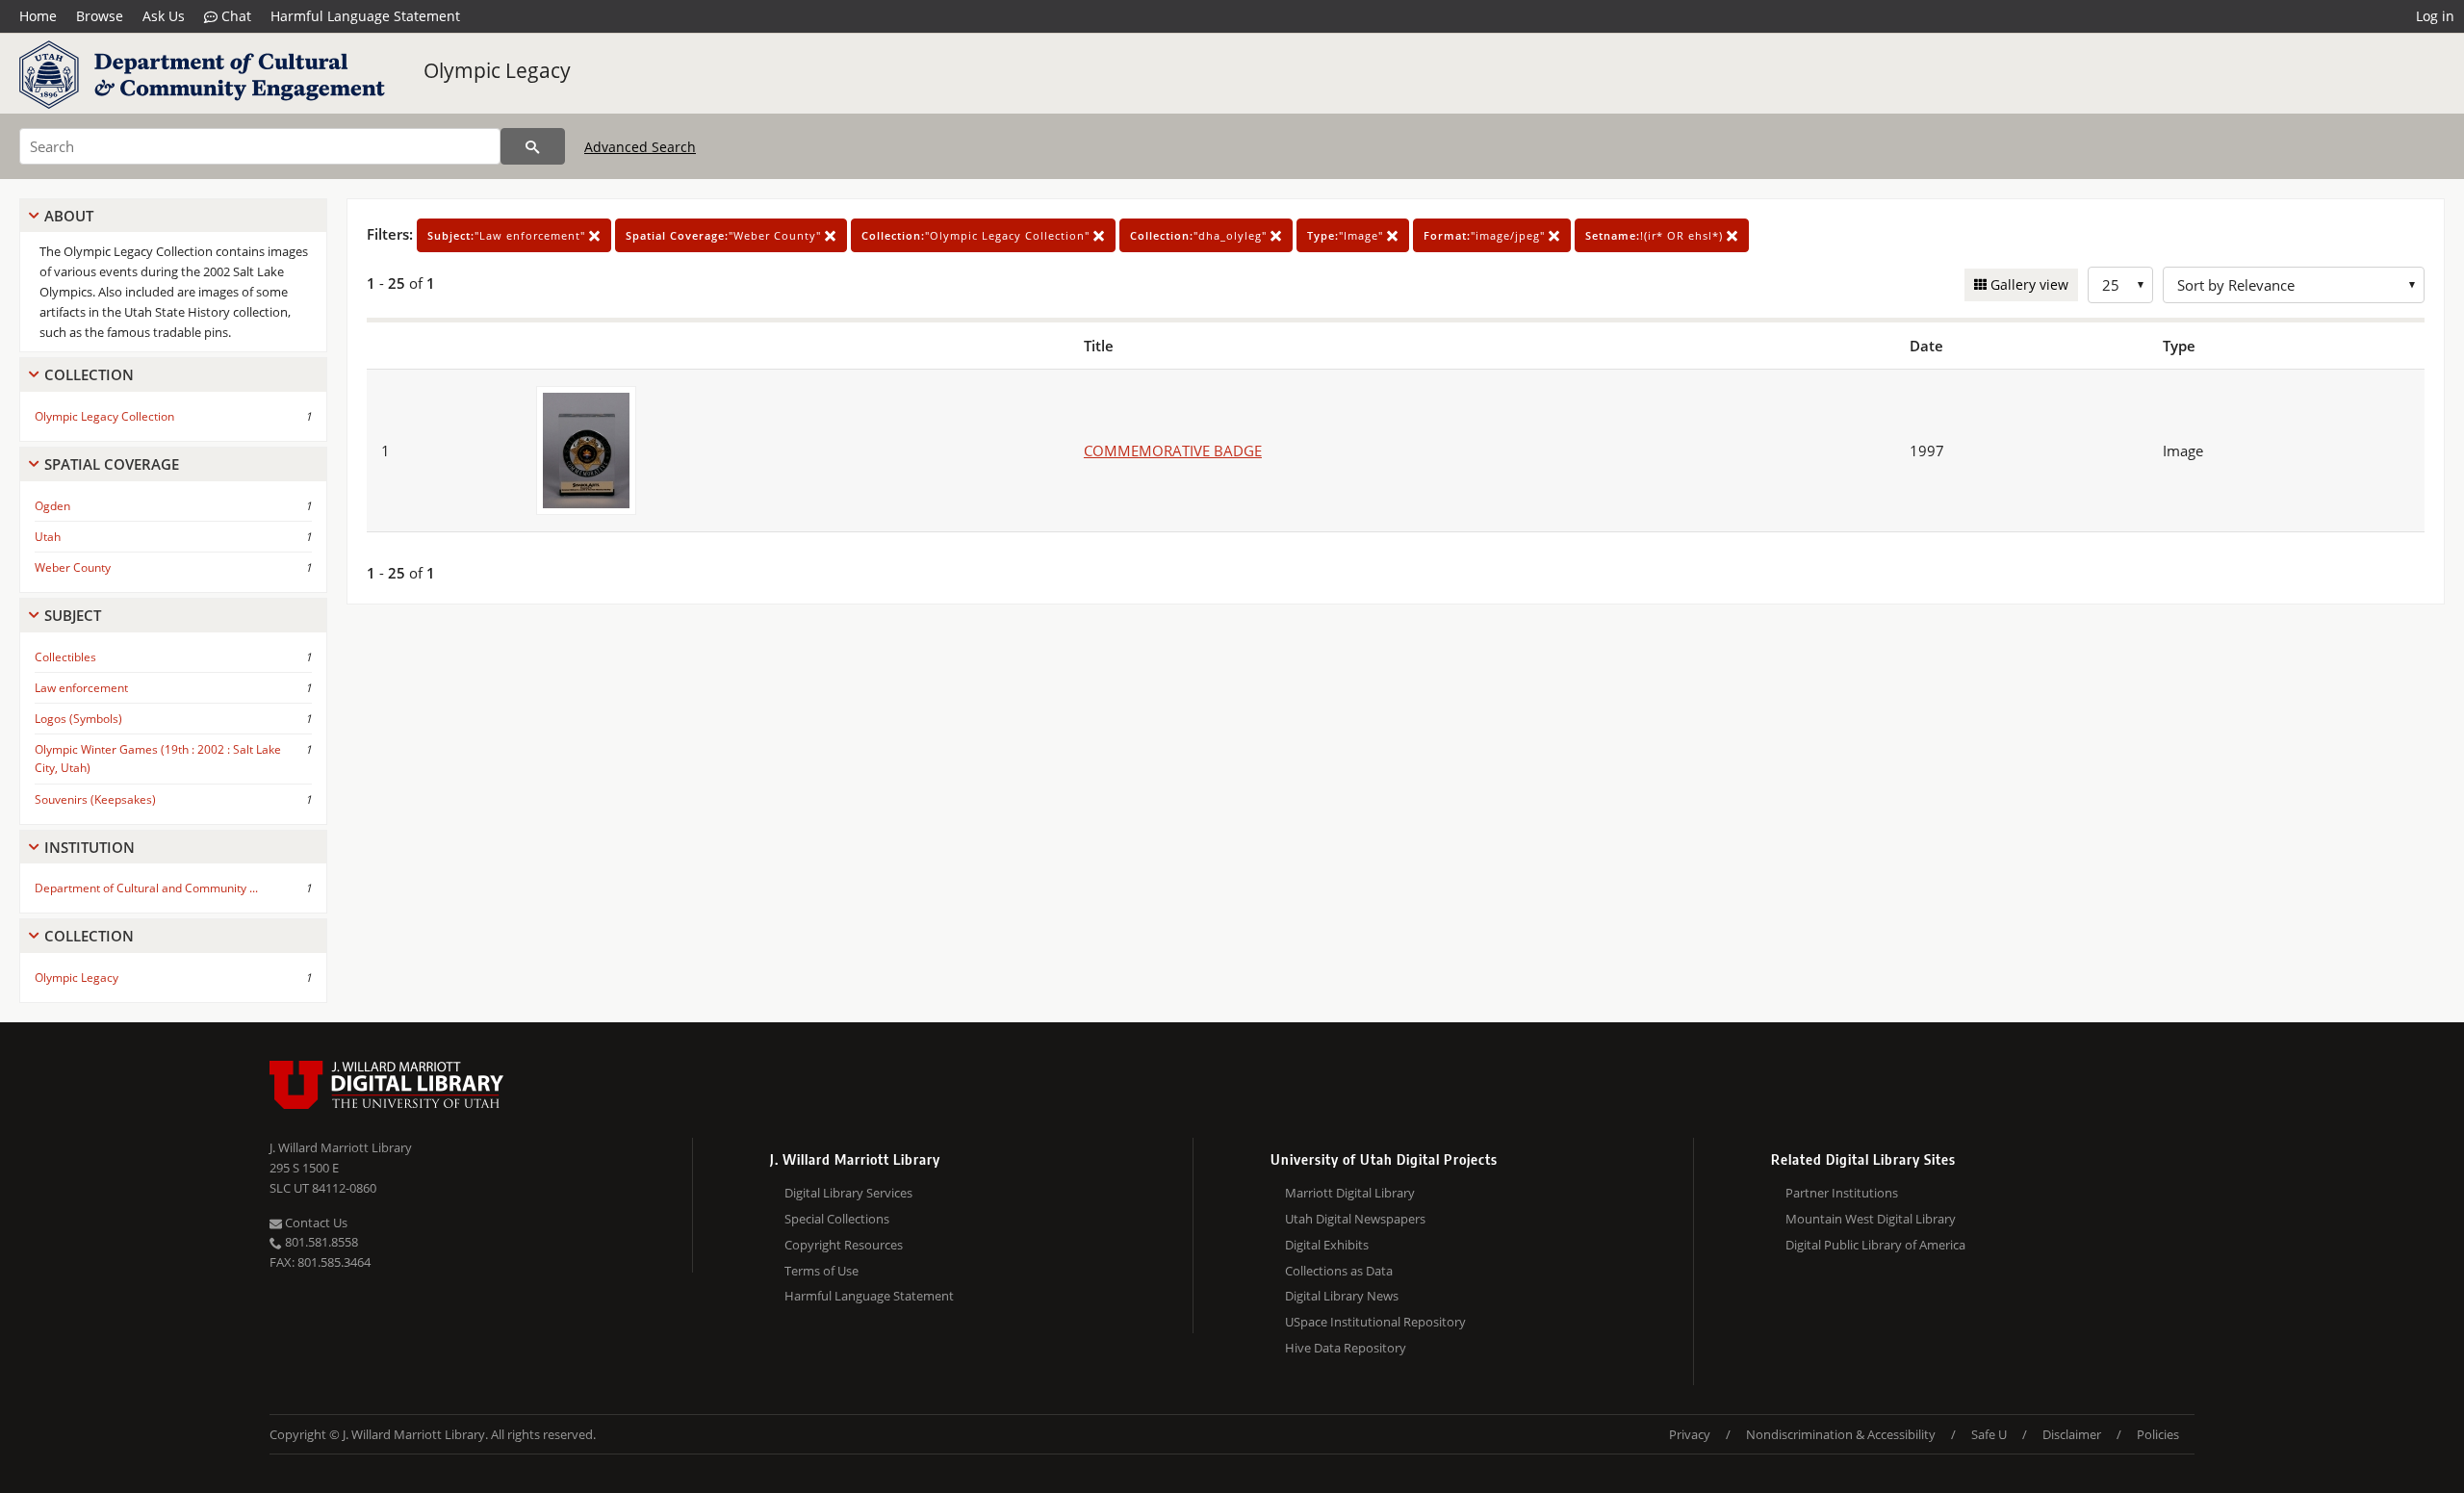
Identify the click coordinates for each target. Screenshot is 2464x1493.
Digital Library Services (848, 1193)
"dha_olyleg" (1200, 235)
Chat (234, 16)
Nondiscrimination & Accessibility (1841, 1434)
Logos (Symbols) (78, 719)
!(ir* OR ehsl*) (1656, 235)
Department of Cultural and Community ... (146, 888)
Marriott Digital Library (1350, 1193)
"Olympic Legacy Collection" (977, 235)
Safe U (1989, 1434)
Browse (100, 16)
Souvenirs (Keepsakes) (95, 799)
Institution (90, 847)
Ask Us (164, 16)
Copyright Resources (844, 1245)
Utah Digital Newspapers (1355, 1219)
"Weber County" (725, 235)
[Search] (533, 146)
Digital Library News (1342, 1296)
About (69, 216)
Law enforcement (81, 688)
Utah (48, 537)
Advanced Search (640, 147)
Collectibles (65, 657)
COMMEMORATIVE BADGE (1173, 450)
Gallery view (2028, 284)
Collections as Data (1339, 1271)
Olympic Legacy (497, 70)
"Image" (1347, 235)
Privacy (1690, 1434)
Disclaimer (2072, 1434)
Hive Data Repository (1346, 1348)
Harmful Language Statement (365, 16)
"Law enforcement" (508, 235)
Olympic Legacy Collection (104, 416)
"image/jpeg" (1486, 235)
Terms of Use (821, 1271)
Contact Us (315, 1223)
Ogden (52, 506)
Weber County (73, 567)
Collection (89, 374)
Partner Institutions (1842, 1193)
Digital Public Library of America (1875, 1245)
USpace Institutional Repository (1375, 1322)
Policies (2158, 1434)
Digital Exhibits (1327, 1245)
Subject (73, 615)
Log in (2435, 16)
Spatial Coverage (112, 464)
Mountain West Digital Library (1871, 1219)
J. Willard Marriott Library (341, 1147)
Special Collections (837, 1219)
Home (38, 16)
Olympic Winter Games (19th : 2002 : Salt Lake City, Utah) (158, 759)
